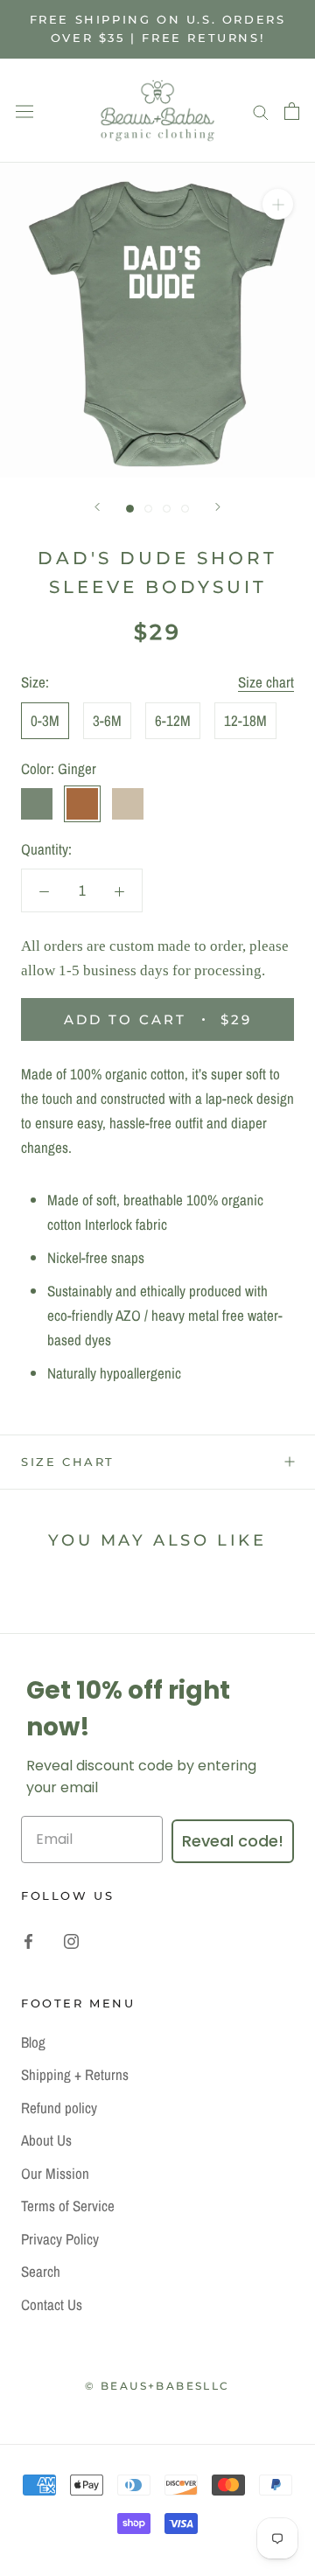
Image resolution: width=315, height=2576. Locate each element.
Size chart (266, 682)
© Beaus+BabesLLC (157, 2386)
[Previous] (97, 507)
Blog (33, 2042)
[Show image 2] (148, 509)
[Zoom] (278, 204)
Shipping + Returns (75, 2074)
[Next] (218, 507)
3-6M (107, 720)
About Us (46, 2140)
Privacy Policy (60, 2239)
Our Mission (55, 2173)
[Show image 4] (185, 509)
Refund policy (59, 2108)
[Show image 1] (130, 509)
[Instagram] (71, 1940)
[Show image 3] (167, 509)
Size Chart (68, 1462)
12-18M (245, 720)
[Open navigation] (24, 110)
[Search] (261, 111)
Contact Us (52, 2304)
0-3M (45, 720)
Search (41, 2271)
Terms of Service (68, 2206)
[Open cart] (292, 111)
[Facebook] (28, 1940)
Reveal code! (233, 1841)
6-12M (173, 720)
